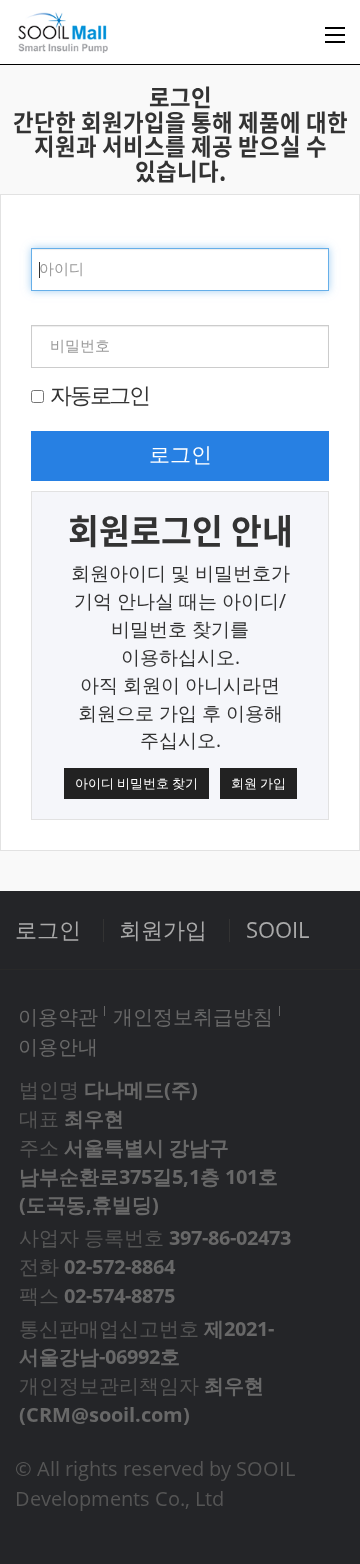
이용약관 (58, 1016)
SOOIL (277, 929)
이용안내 (58, 1046)
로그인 (180, 455)
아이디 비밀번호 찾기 (136, 783)
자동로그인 (99, 394)
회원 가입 (258, 783)
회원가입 (163, 929)
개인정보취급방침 (193, 1016)
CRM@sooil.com (104, 1414)
